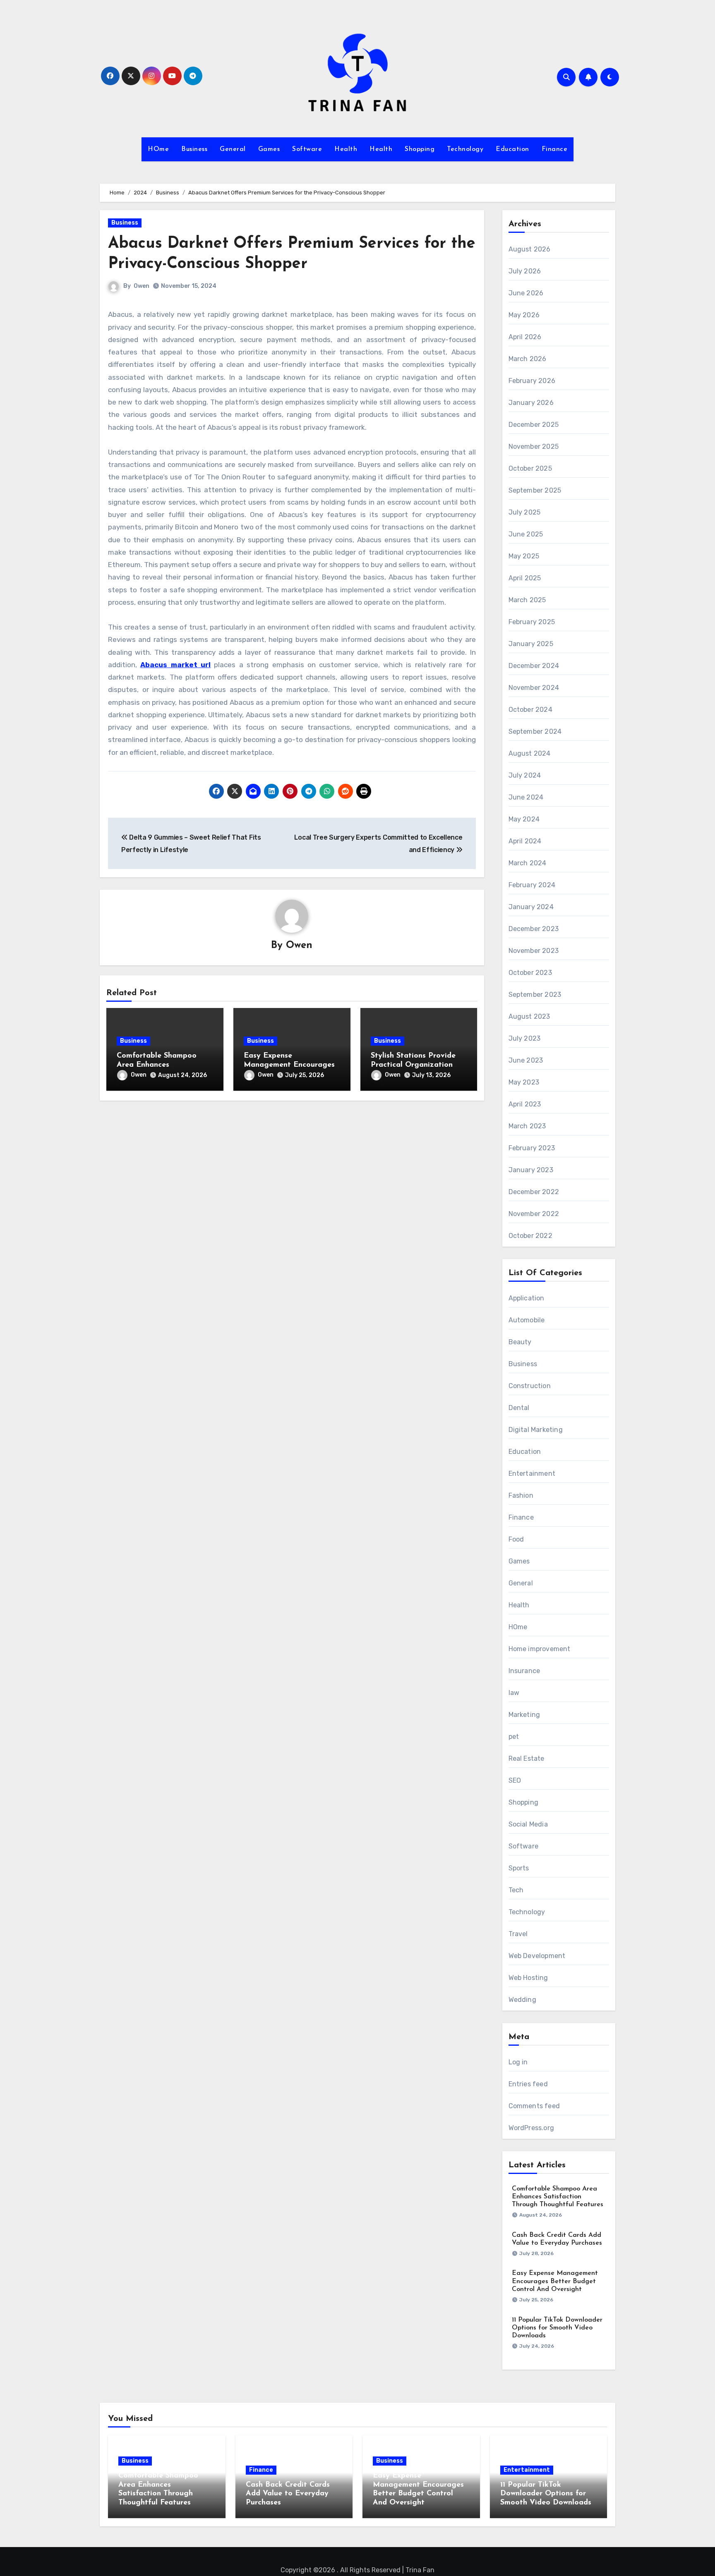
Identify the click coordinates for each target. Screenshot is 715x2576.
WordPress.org (531, 2128)
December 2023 (534, 929)
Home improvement (540, 1649)
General (233, 149)
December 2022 (534, 1192)
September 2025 (535, 490)
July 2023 (525, 1038)
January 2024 (531, 907)
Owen (142, 286)
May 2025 (524, 556)
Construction (530, 1386)
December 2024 (534, 666)
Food (516, 1539)
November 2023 (534, 951)
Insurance (524, 1671)
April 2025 (525, 578)
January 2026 (531, 403)
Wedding (522, 2000)
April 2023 (525, 1104)
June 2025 (526, 534)
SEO (515, 1780)
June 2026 (526, 293)
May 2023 (524, 1082)
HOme (158, 149)
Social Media (528, 1824)
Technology (465, 149)
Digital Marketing (536, 1430)
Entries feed (528, 2084)
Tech (516, 1890)
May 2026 (524, 315)
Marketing (524, 1715)
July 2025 (525, 512)
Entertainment (532, 1474)
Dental (519, 1408)
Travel (518, 1934)
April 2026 (525, 337)
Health (346, 149)
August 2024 (530, 753)
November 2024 (534, 688)
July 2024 (525, 775)
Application (527, 1298)
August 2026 (530, 249)
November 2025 (534, 446)
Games (269, 149)
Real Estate (527, 1758)
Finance (555, 149)
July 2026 (525, 271)
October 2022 (530, 1236)
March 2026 (528, 359)
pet (514, 1737)
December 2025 (534, 425)
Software (307, 149)
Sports (519, 1868)
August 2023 (529, 1016)
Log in (518, 2062)
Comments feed (534, 2106)
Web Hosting (528, 1978)
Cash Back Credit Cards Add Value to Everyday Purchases (288, 2494)
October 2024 (530, 710)
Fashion (521, 1495)
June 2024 (526, 797)
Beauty (520, 1342)
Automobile (527, 1320)
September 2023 (535, 995)
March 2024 (528, 863)
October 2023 (530, 973)
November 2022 (534, 1214)
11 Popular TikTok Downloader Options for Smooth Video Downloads (557, 2328)
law (514, 1693)
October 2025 (530, 468)
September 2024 (535, 731)
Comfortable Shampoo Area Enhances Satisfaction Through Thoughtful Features (558, 2197)
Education (512, 149)
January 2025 (531, 644)
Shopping (420, 149)
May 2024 (524, 819)
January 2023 (531, 1170)
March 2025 (527, 600)
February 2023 (532, 1148)
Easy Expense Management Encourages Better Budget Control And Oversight (555, 2281)
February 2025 (532, 622)
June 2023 (526, 1060)
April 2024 (525, 841)
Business (194, 149)
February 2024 (532, 885)
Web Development (537, 1956)
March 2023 (527, 1126)
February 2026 (532, 381)
